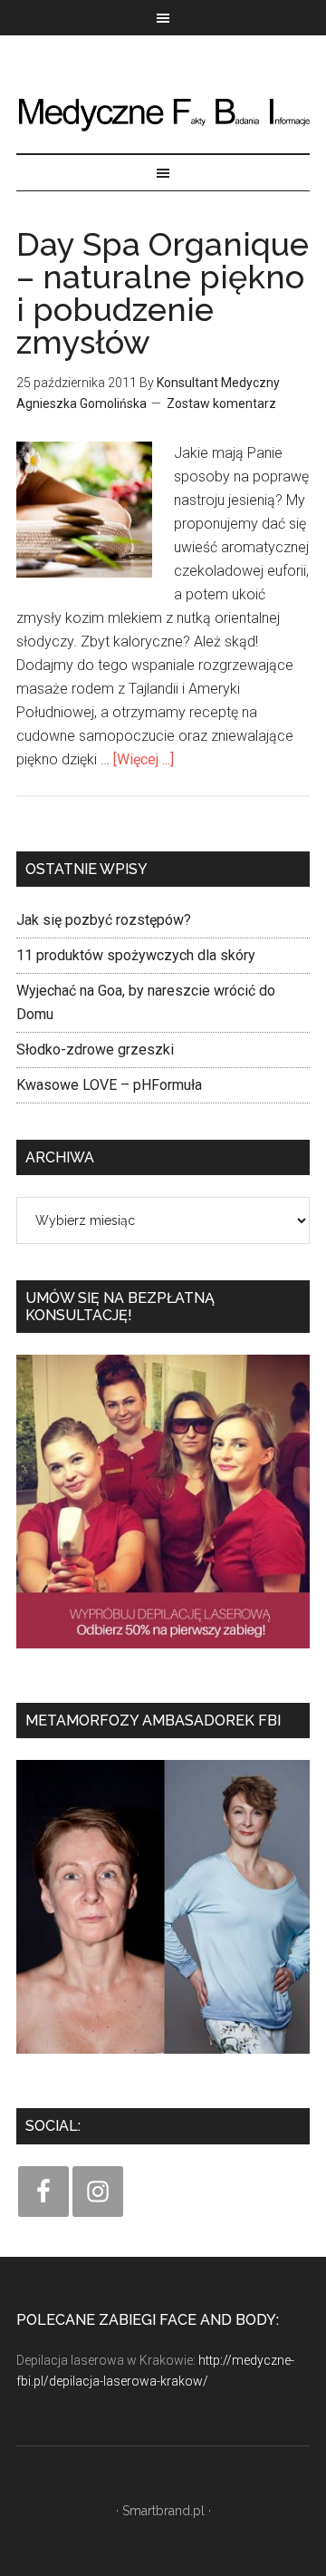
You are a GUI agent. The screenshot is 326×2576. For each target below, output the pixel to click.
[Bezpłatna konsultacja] (163, 1654)
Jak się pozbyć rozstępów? (104, 920)
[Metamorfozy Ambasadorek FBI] (163, 2060)
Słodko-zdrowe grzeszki (95, 1050)
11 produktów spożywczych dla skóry (136, 955)
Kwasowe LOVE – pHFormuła (109, 1085)
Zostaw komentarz (221, 403)
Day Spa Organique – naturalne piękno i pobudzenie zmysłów (163, 293)
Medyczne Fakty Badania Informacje (163, 112)
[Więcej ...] (144, 759)
